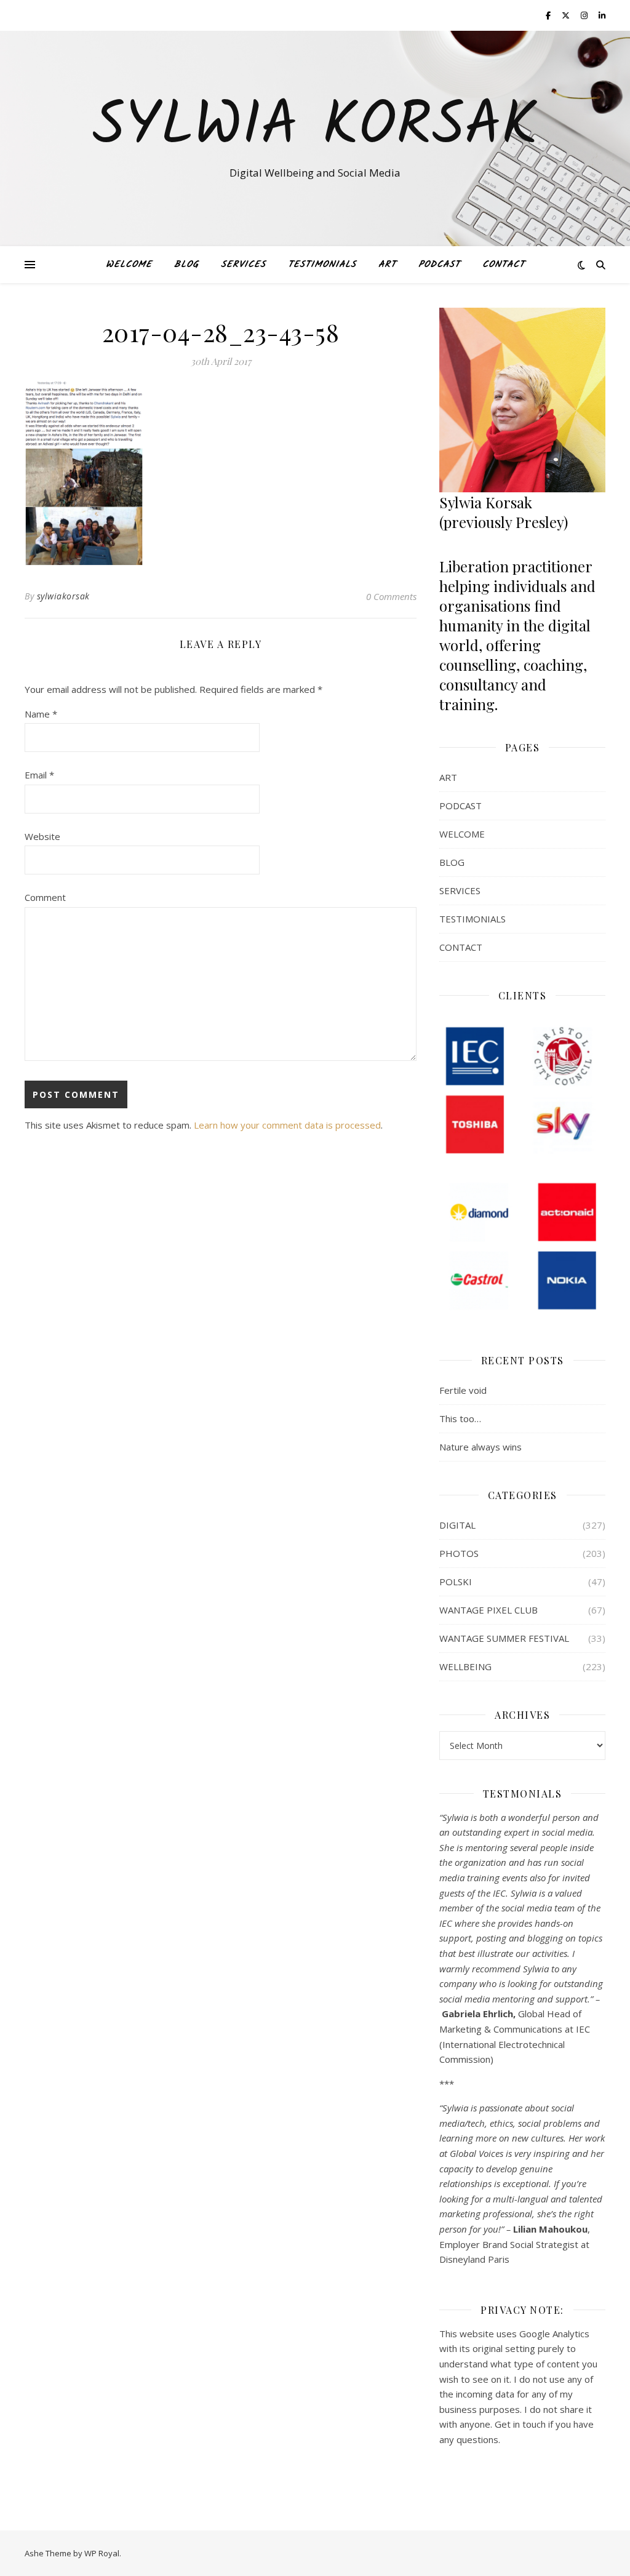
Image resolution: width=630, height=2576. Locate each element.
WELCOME (129, 265)
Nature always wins (480, 1447)
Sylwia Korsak (315, 127)
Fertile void (463, 1390)
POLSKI (456, 1582)
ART (387, 265)
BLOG (186, 265)
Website (42, 836)
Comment (45, 897)
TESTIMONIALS (322, 265)
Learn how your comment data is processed (287, 1125)
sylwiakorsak (63, 596)
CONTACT (504, 265)
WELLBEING (465, 1666)
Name (41, 714)
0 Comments (391, 596)
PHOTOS (459, 1553)
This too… (460, 1418)
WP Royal (102, 2553)
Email (39, 775)
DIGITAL (457, 1525)
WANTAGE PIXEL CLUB (488, 1610)
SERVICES (243, 265)
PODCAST (439, 265)
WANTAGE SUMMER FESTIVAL (504, 1638)
